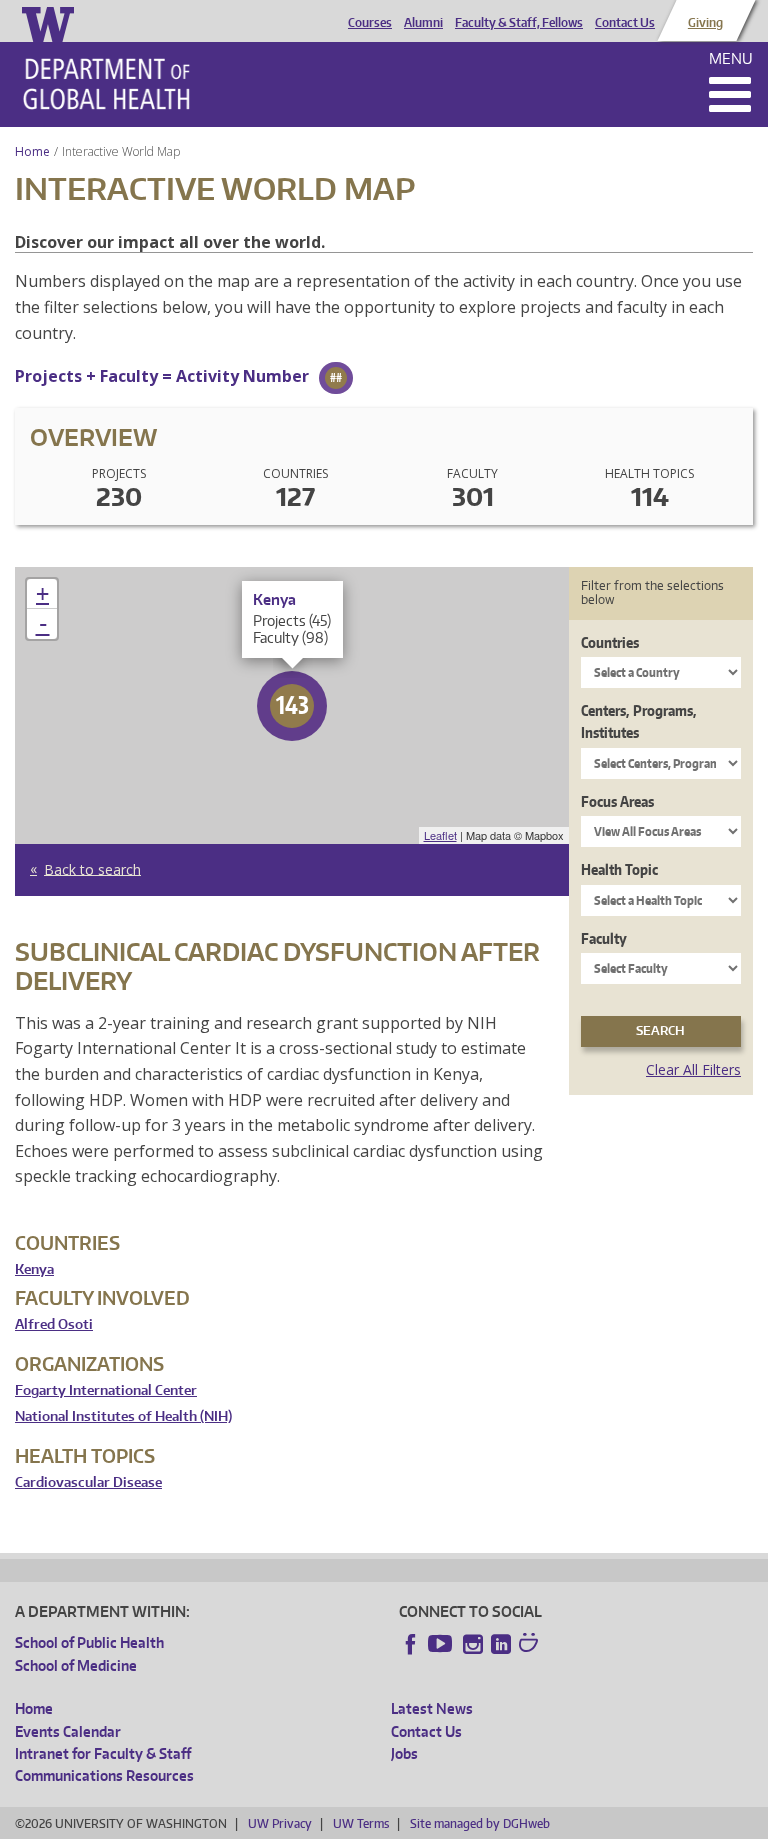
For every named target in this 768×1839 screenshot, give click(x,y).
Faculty (604, 938)
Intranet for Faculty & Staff (103, 1753)
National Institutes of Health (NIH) (123, 1416)
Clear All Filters (693, 1069)
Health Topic (619, 869)
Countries (610, 642)
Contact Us (625, 23)
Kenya (34, 1269)
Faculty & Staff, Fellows (519, 23)
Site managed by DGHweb (480, 1823)
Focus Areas (617, 801)
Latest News (432, 1708)
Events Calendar (68, 1731)
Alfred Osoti (54, 1324)
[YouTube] (442, 1644)
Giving (705, 23)
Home (32, 151)
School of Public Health (89, 1642)
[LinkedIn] (501, 1644)
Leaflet (440, 835)
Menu (731, 58)
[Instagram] (473, 1644)
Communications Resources (104, 1775)
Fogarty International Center (106, 1390)
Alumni (423, 23)
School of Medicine (76, 1665)
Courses (370, 23)
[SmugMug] (531, 1645)
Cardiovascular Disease (88, 1482)
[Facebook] (411, 1644)
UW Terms (361, 1823)
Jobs (404, 1753)
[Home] (106, 84)
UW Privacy (280, 1823)
